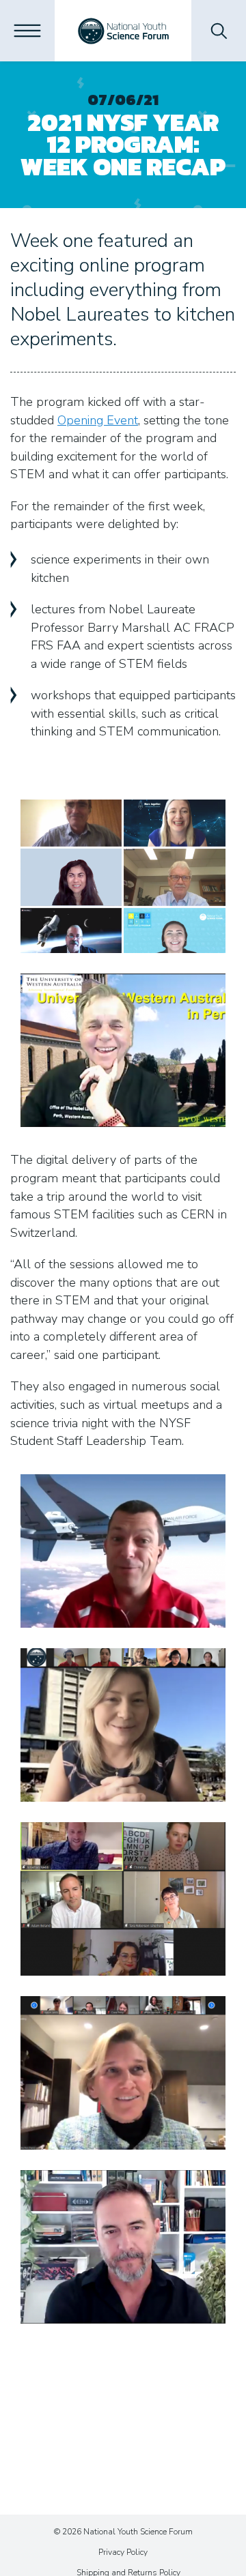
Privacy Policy (123, 2552)
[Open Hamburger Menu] (27, 31)
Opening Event (98, 420)
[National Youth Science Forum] (123, 31)
